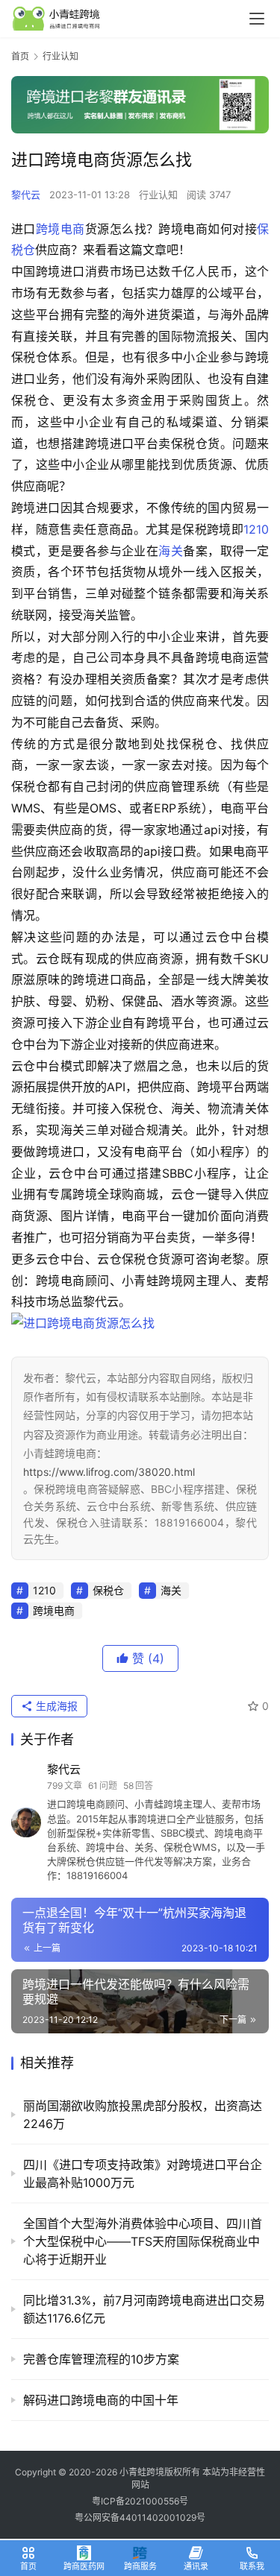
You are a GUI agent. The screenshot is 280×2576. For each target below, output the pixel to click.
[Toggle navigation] (257, 19)
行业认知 (158, 195)
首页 (20, 56)
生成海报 (55, 1706)
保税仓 (108, 1590)
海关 (171, 551)
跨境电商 (60, 229)
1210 (256, 529)
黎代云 (26, 195)
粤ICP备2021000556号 (140, 2501)
